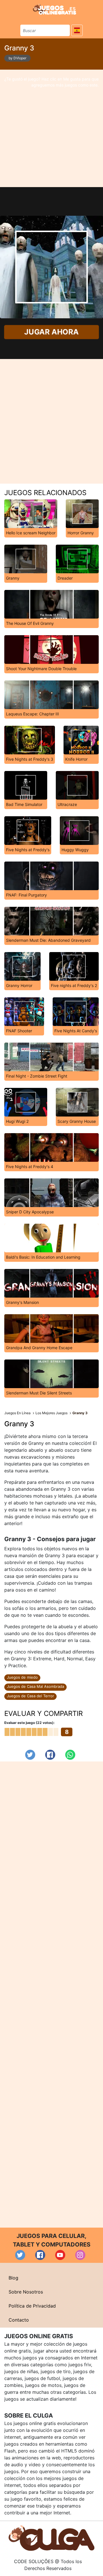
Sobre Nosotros (26, 2292)
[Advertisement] (51, 128)
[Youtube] (60, 2255)
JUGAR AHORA (51, 332)
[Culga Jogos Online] (51, 2538)
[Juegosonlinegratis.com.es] (55, 9)
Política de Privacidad (32, 2306)
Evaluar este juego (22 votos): (29, 1723)
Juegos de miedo (22, 1677)
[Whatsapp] (70, 1755)
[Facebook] (50, 1755)
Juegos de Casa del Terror (30, 1696)
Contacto (19, 2320)
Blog (13, 2278)
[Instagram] (80, 2255)
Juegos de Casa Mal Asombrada (35, 1686)
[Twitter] (30, 1755)
